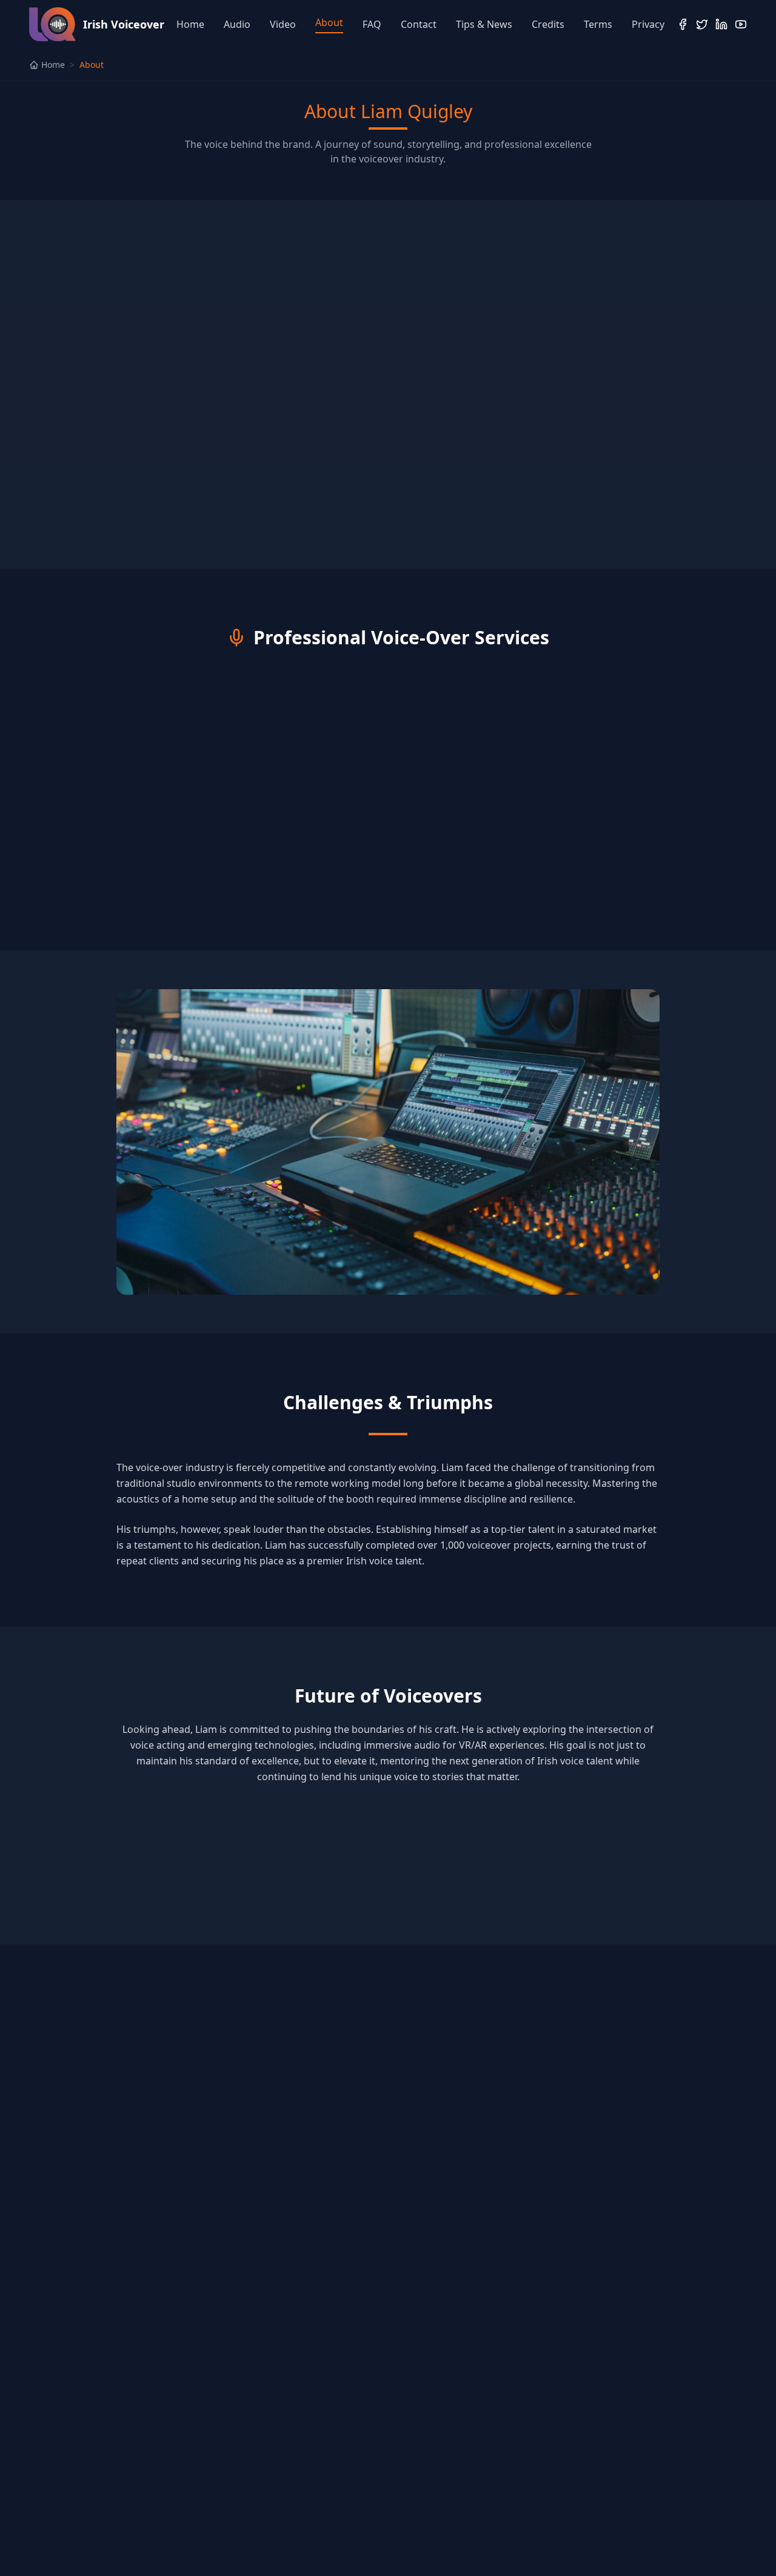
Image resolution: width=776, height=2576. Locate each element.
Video (283, 24)
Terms (598, 24)
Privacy (648, 24)
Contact (419, 24)
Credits (548, 24)
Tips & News (484, 24)
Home (190, 24)
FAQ (372, 24)
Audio (237, 24)
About (329, 22)
